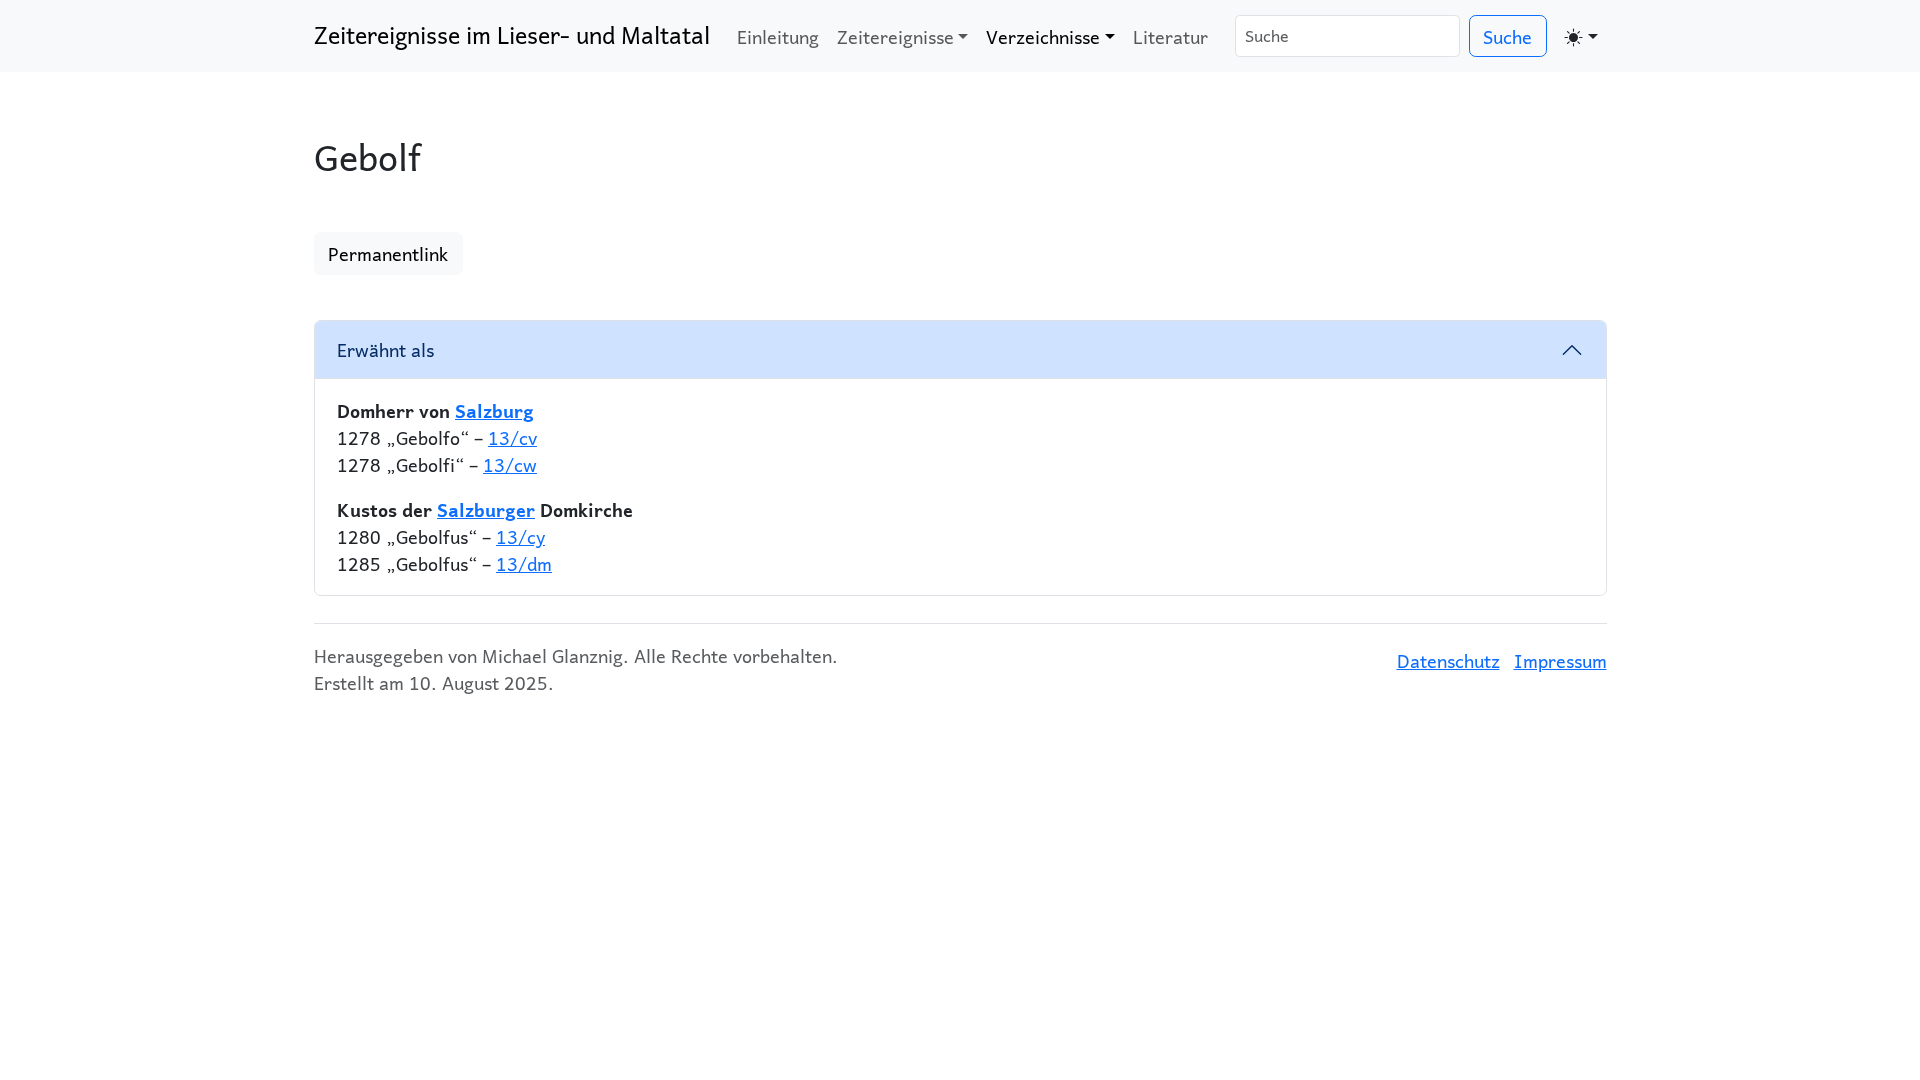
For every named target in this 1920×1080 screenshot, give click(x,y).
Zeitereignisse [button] (895, 36)
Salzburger (486, 509)
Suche (1507, 36)
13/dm (524, 563)
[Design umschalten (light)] (1581, 36)
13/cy (520, 536)
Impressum (1560, 660)
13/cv (512, 437)
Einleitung (778, 36)
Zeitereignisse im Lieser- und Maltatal (512, 35)
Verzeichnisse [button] (1043, 36)
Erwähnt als (385, 349)
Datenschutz (1448, 660)
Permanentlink (388, 253)
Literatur (1170, 36)
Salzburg (494, 410)
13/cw (510, 464)
